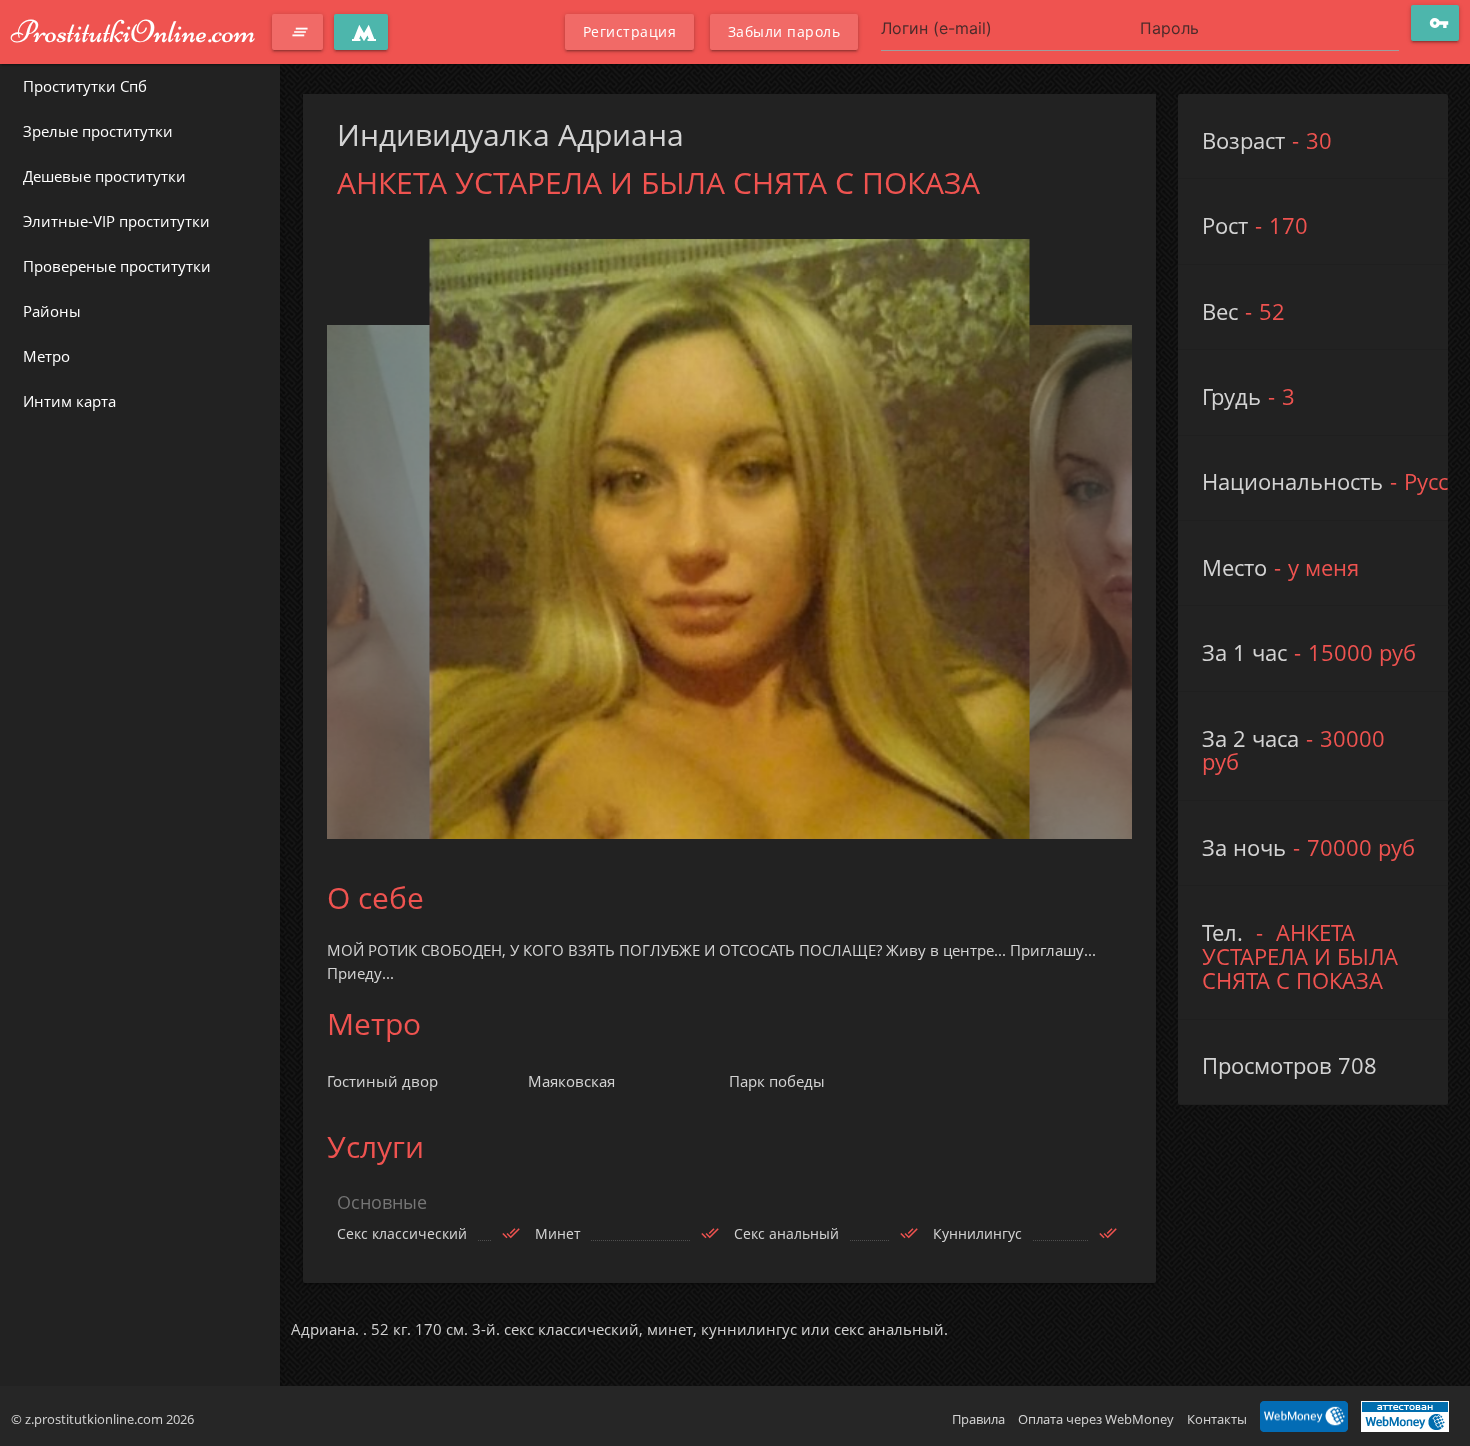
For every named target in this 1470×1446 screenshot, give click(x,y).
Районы (52, 311)
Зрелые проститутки (98, 131)
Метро (46, 356)
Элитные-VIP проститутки (116, 221)
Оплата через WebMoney (1096, 1419)
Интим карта (69, 401)
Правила (978, 1419)
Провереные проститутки (117, 266)
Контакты (1217, 1419)
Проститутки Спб (85, 86)
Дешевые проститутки (104, 176)
